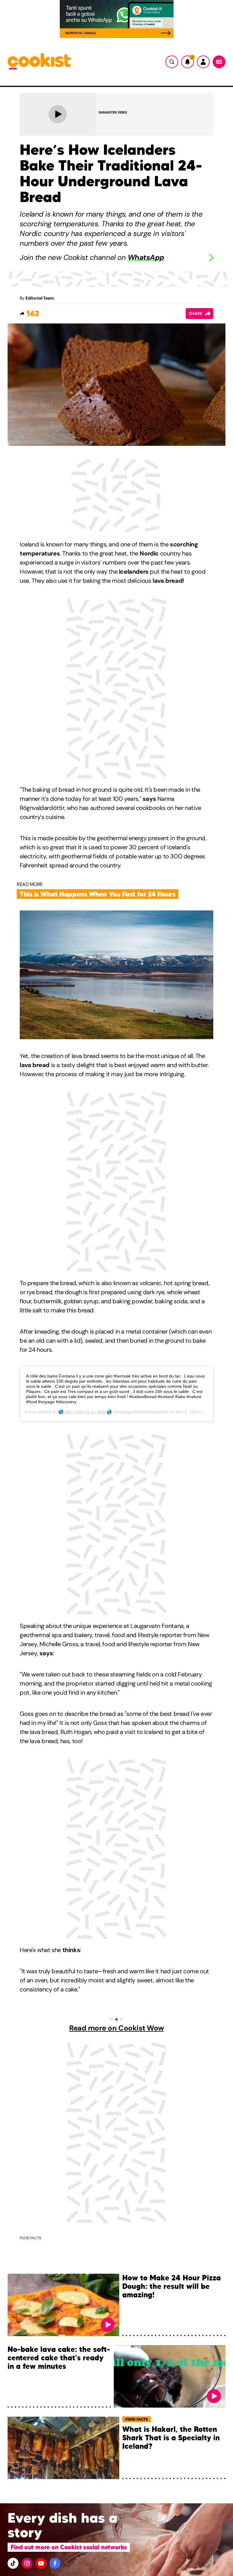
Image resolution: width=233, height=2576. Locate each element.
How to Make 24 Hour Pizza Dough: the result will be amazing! (172, 2287)
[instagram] (27, 2563)
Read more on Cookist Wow (116, 2028)
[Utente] (203, 62)
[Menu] (219, 62)
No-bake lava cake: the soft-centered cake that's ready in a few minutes (59, 2358)
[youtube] (41, 2563)
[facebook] (55, 2563)
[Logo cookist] (39, 62)
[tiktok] (13, 2563)
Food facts (30, 2238)
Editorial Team (40, 298)
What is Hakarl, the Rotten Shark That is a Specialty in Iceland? (171, 2438)
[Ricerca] (172, 62)
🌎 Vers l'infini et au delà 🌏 (85, 1412)
